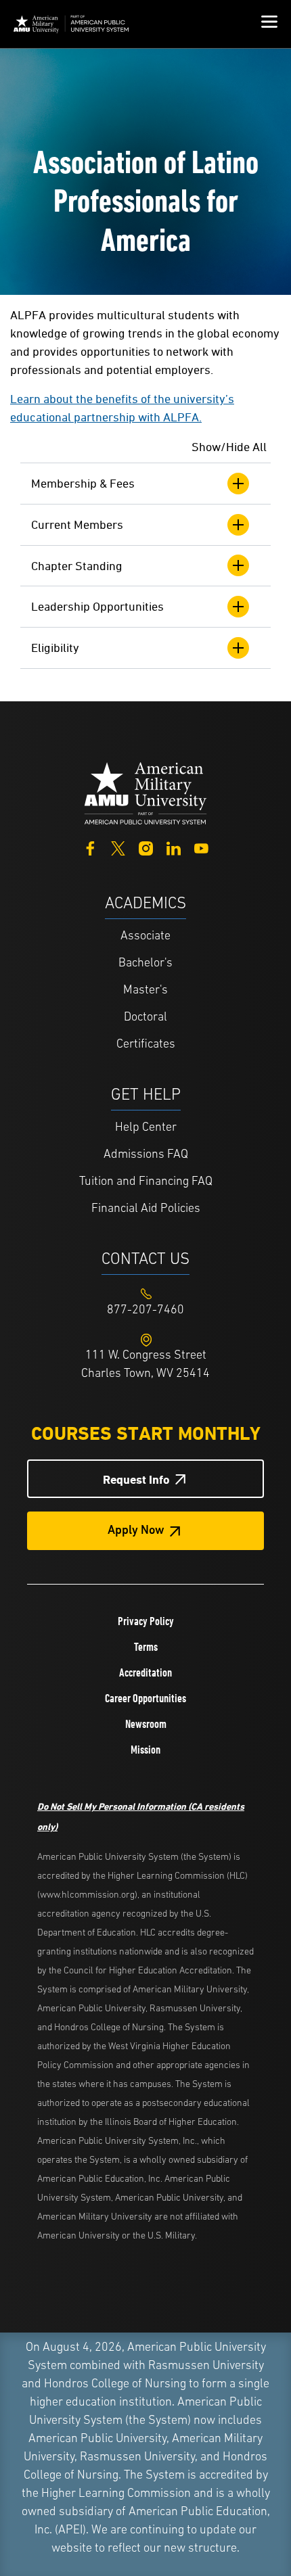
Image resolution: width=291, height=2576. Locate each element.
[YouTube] (201, 847)
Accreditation (145, 1672)
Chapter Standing (77, 566)
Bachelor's (145, 964)
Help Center (146, 1128)
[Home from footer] (145, 792)
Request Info (136, 1479)
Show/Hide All (229, 447)
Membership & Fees (83, 483)
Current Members (77, 524)
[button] (269, 24)
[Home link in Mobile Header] (71, 24)
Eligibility (55, 648)
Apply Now (136, 1531)
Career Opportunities (145, 1698)
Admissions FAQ (146, 1155)
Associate (145, 937)
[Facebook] (90, 847)
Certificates (146, 1045)
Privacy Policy (146, 1621)
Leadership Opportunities (97, 606)
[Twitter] (118, 847)
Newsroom (146, 1724)
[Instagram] (146, 847)
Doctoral (145, 1018)
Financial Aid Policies (146, 1209)
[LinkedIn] (174, 847)
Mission (145, 1750)
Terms (146, 1647)
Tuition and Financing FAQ (146, 1182)
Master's (145, 991)
